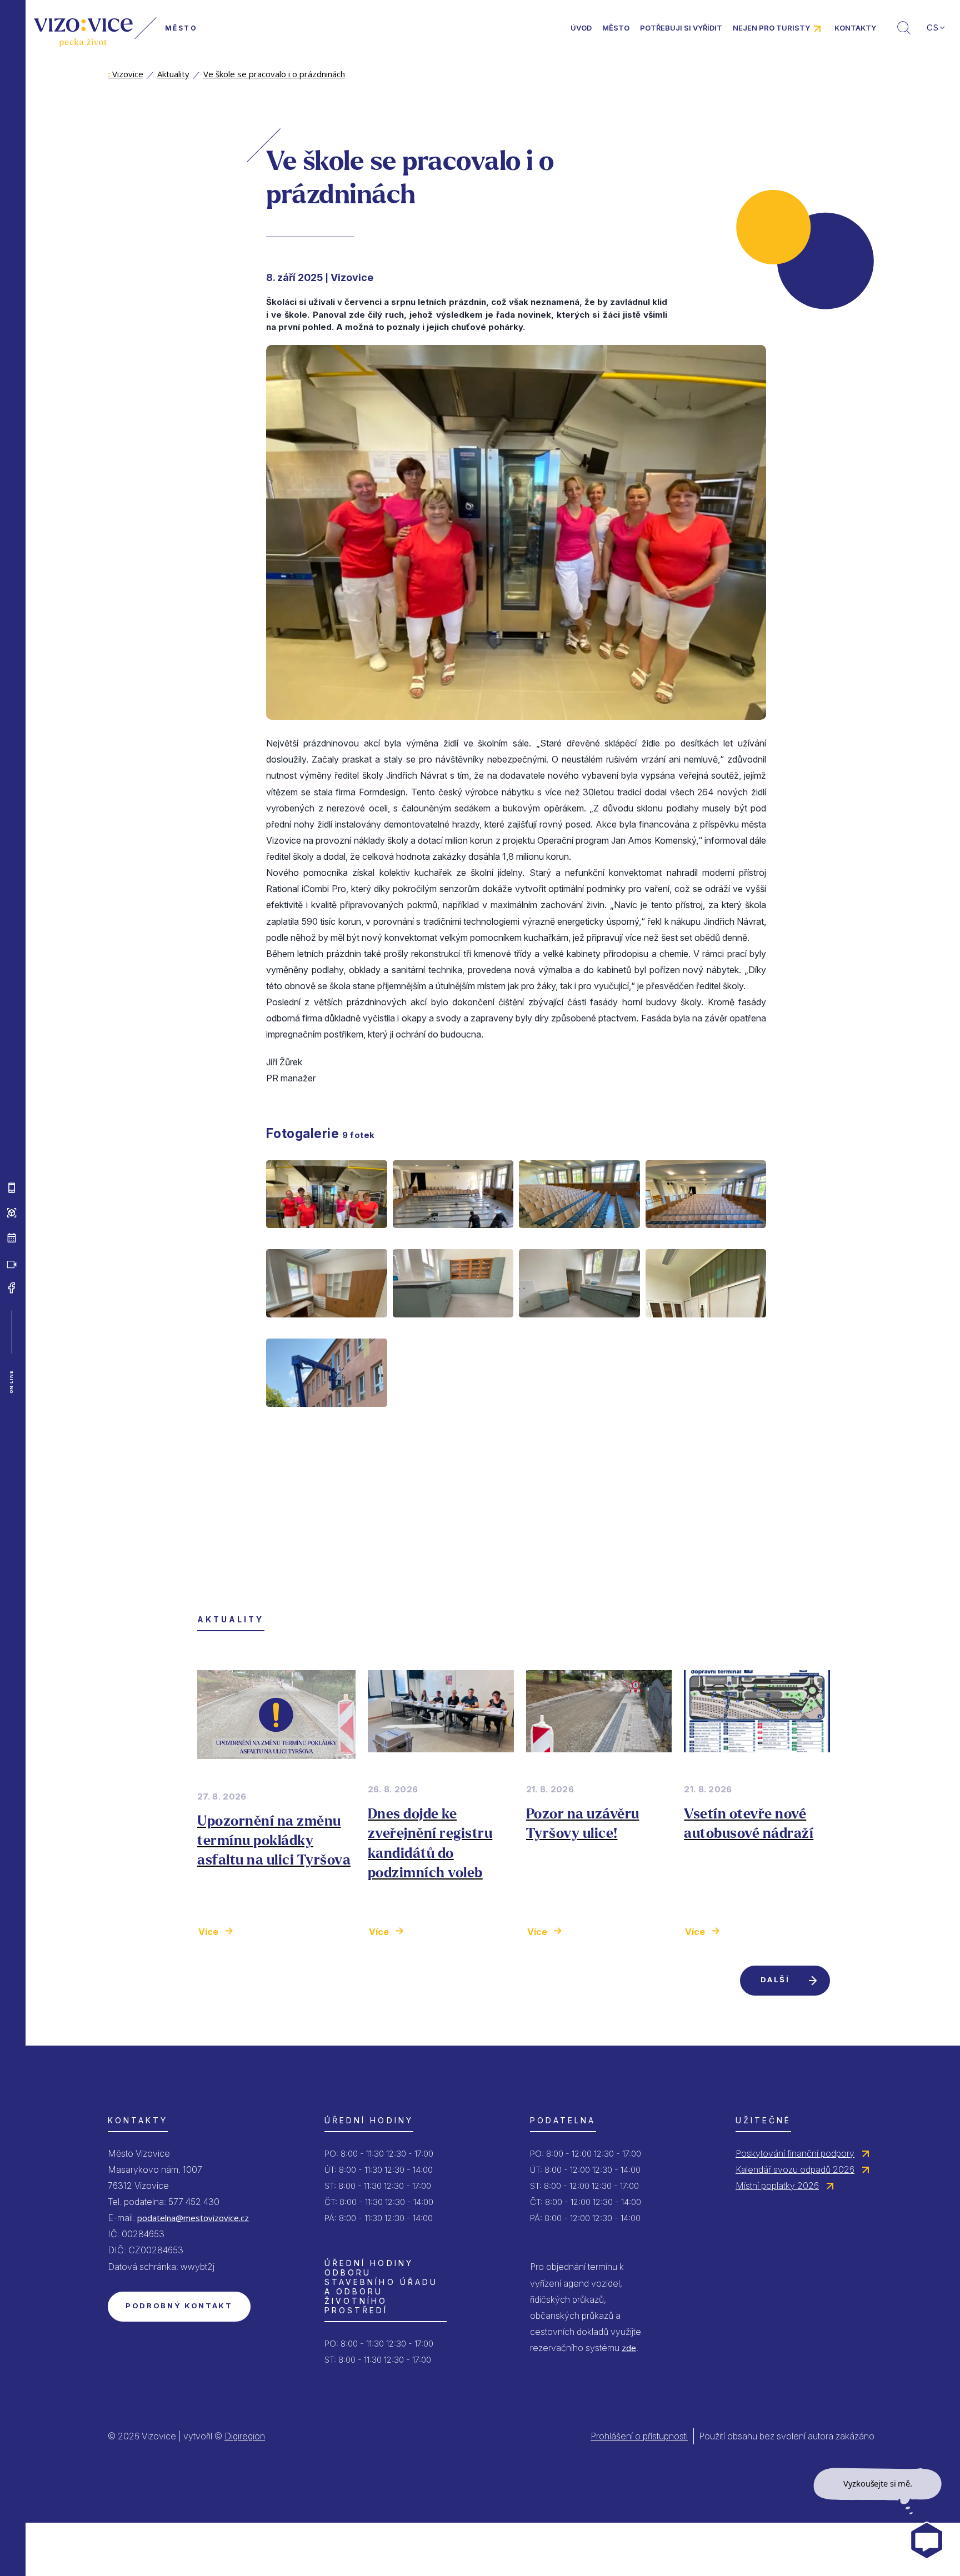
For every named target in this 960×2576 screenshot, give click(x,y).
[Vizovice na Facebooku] (12, 1288)
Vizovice (126, 74)
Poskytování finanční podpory (795, 2153)
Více (208, 1932)
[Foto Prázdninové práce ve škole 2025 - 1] (327, 1237)
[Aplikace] (12, 1188)
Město (616, 28)
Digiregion (245, 2436)
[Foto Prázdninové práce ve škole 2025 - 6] (453, 1326)
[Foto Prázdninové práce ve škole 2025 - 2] (453, 1237)
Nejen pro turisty (771, 28)
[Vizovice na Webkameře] (12, 1263)
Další (775, 1979)
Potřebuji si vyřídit (681, 28)
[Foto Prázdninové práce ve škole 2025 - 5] (327, 1326)
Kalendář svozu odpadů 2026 (795, 2169)
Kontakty (855, 28)
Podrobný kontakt (179, 2306)
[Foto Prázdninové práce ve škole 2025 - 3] (579, 1237)
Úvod (581, 28)
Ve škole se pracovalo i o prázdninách (274, 74)
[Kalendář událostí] (12, 1238)
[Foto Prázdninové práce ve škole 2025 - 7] (579, 1326)
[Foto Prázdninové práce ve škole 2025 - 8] (706, 1326)
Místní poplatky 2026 (777, 2186)
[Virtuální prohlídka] (12, 1213)
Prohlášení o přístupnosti (639, 2436)
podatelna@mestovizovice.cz (193, 2218)
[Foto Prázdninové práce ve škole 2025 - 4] (706, 1237)
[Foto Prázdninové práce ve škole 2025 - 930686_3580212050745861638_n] (327, 1416)
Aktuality (173, 74)
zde (629, 2348)
